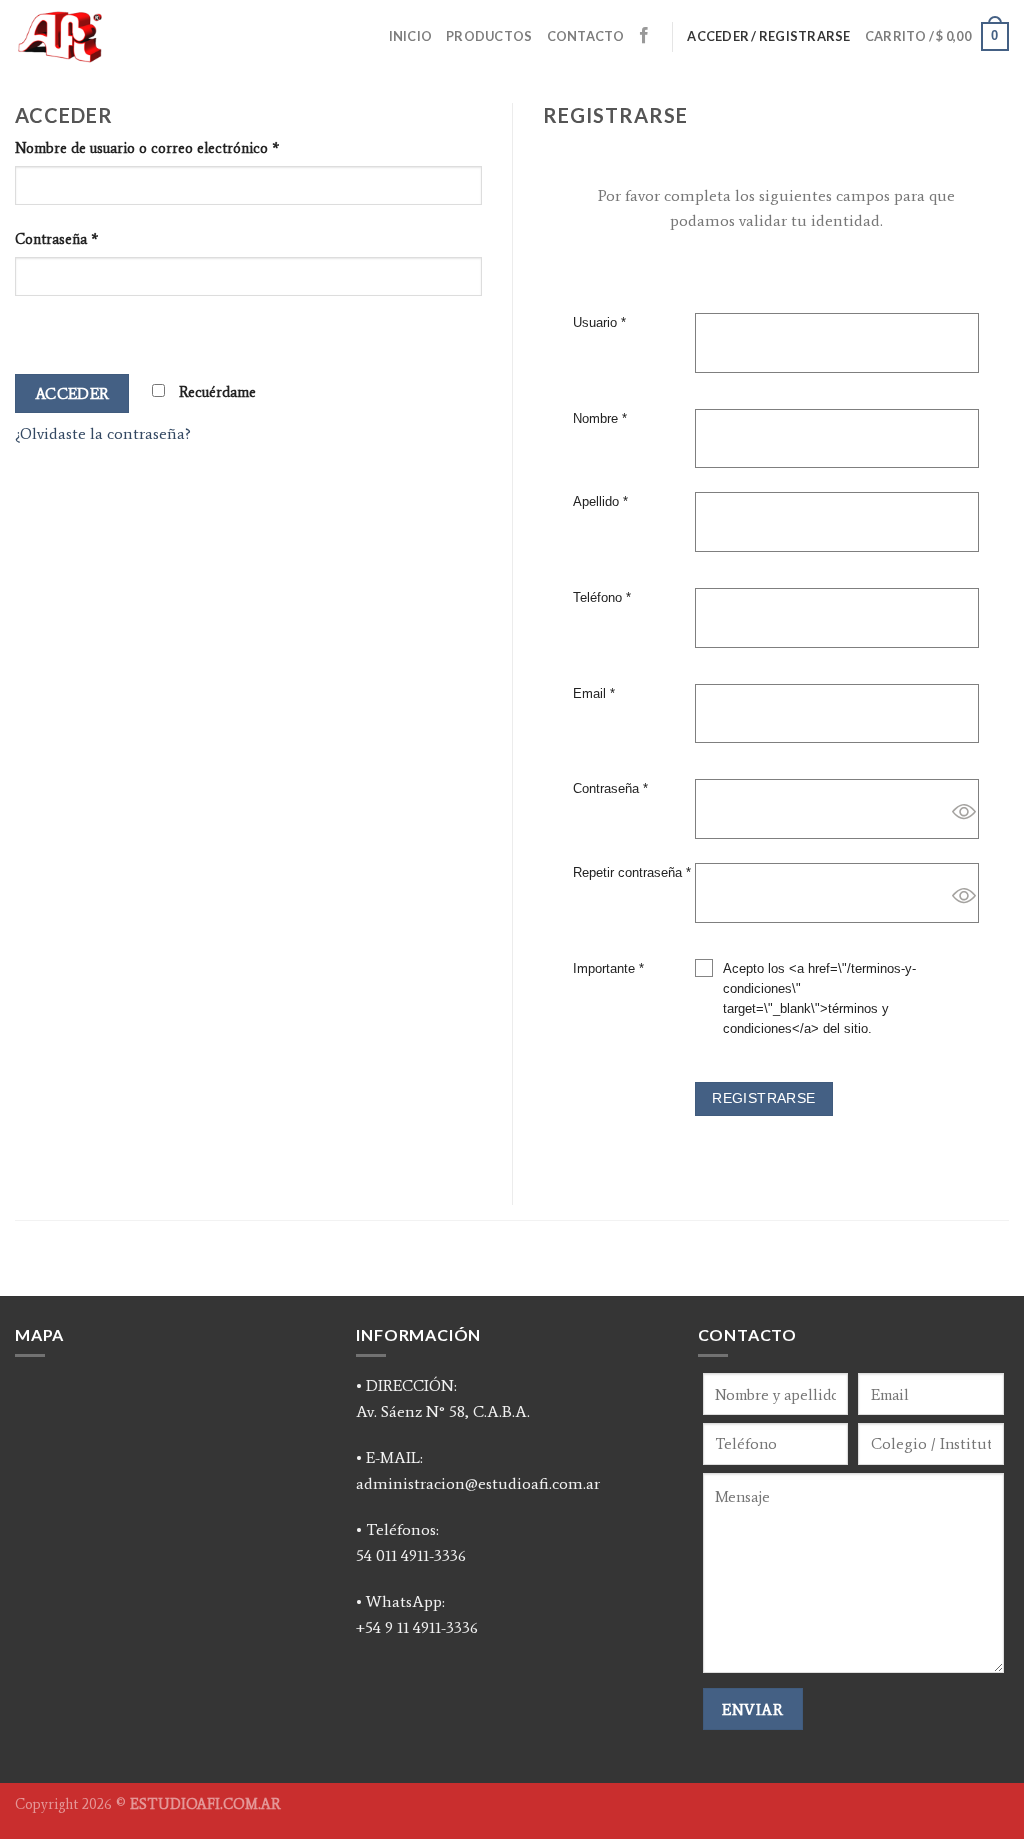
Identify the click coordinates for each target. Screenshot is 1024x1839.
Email (594, 694)
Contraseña (56, 239)
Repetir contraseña (632, 873)
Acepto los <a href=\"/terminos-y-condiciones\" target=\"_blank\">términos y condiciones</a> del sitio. (819, 999)
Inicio (411, 36)
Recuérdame (215, 392)
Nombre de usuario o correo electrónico (147, 148)
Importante (608, 969)
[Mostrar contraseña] (34, 330)
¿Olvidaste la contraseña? (103, 433)
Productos (489, 36)
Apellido (600, 502)
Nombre (600, 419)
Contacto (586, 36)
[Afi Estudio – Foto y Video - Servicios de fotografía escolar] (129, 36)
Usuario (599, 323)
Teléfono (602, 598)
